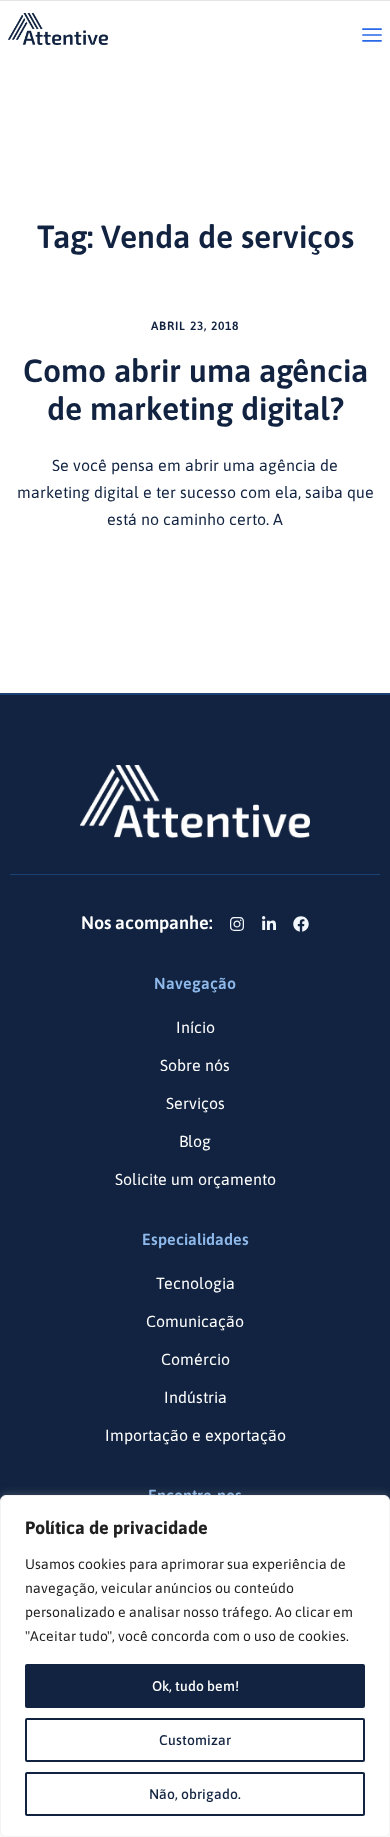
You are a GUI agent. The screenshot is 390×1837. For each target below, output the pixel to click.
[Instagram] (237, 924)
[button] (372, 36)
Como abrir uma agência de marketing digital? (195, 389)
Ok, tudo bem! (195, 1686)
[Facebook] (301, 924)
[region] (195, 1666)
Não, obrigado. (195, 1794)
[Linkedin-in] (269, 924)
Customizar (195, 1740)
